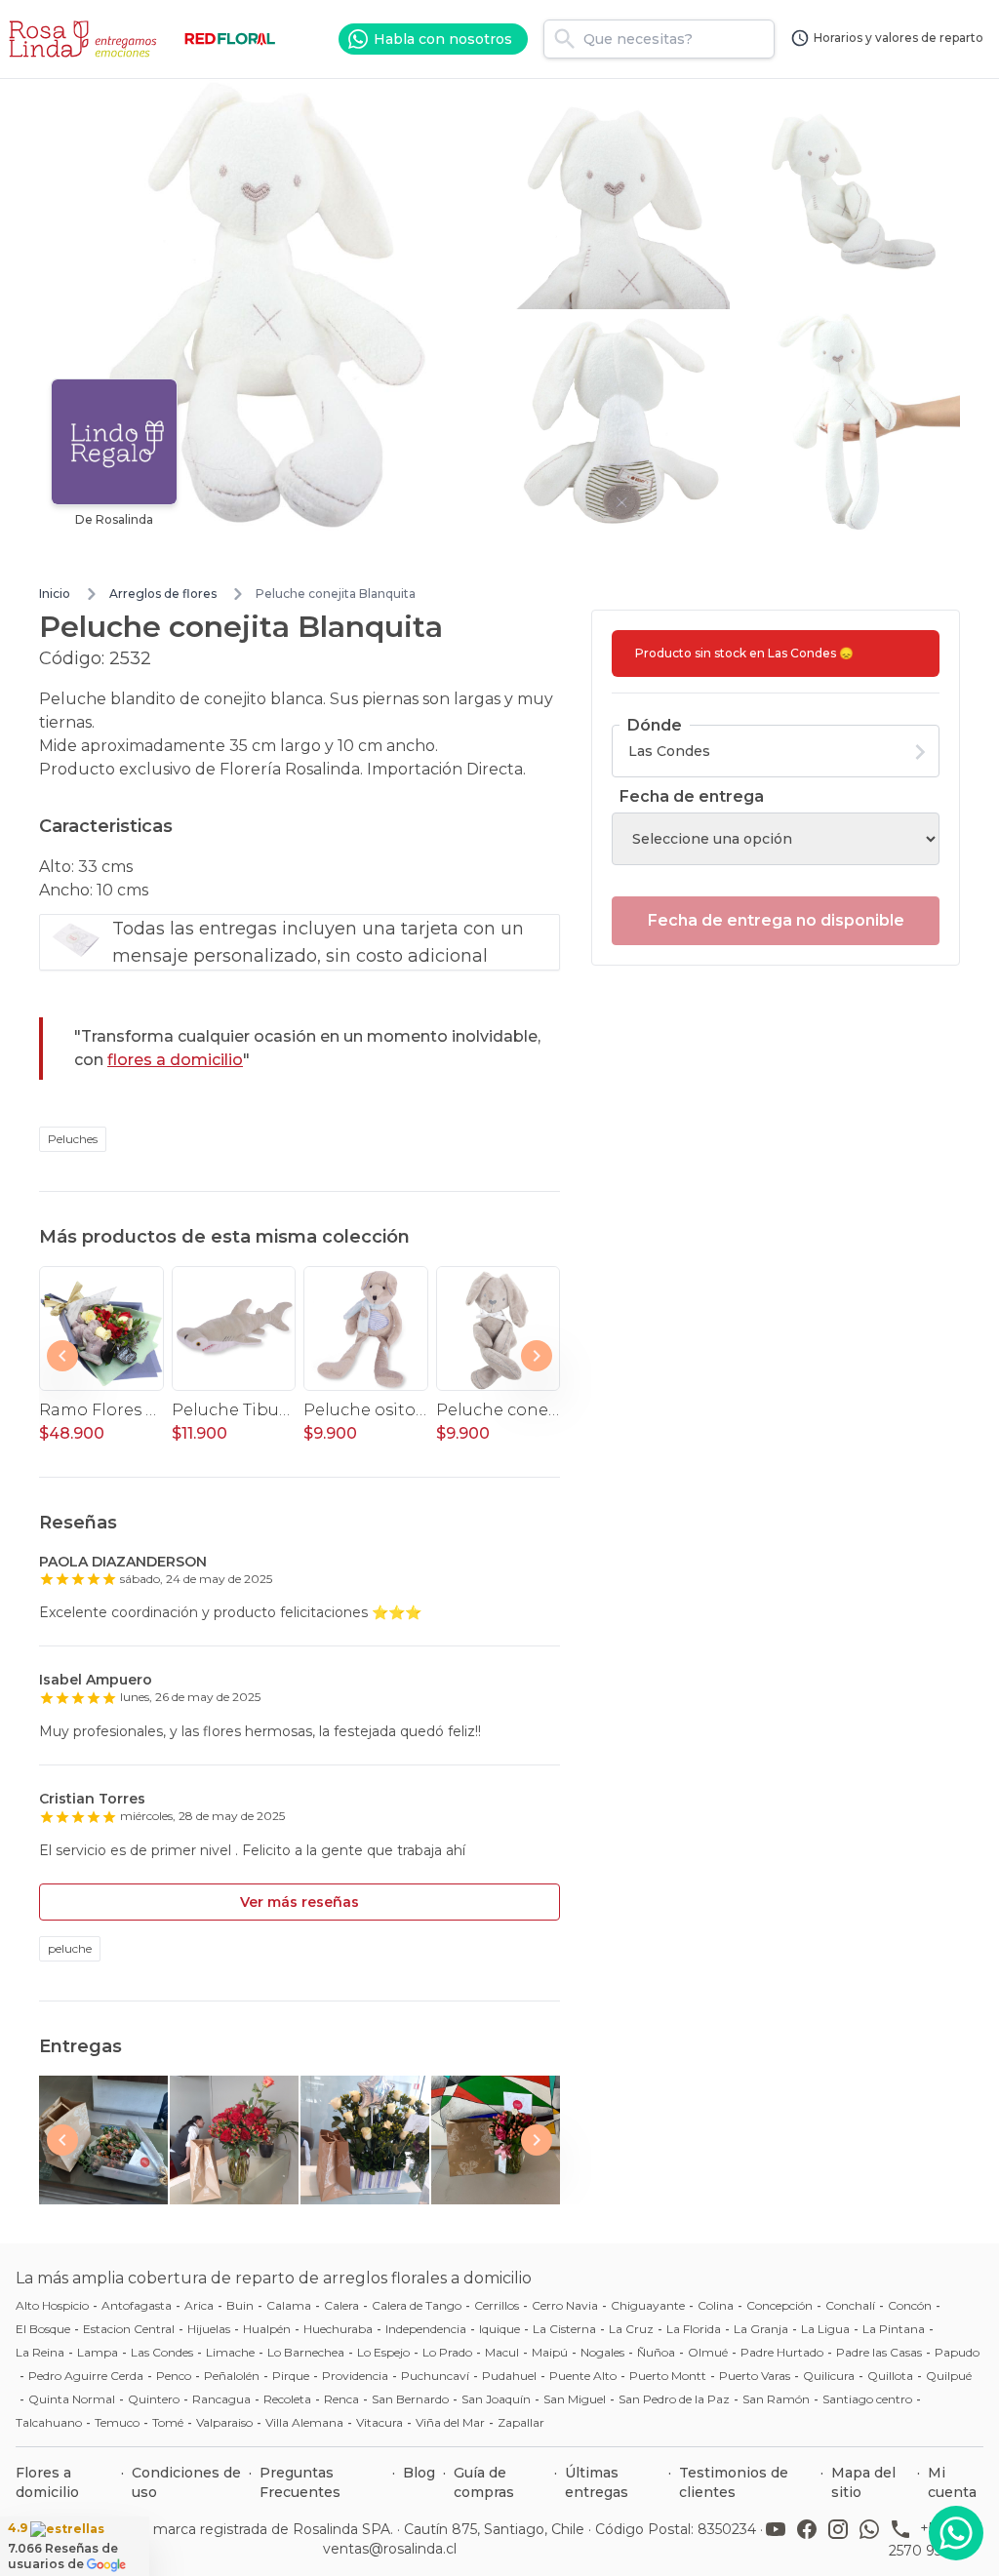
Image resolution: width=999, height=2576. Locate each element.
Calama (289, 2305)
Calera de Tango (417, 2305)
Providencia (355, 2376)
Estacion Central (129, 2329)
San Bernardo (410, 2399)
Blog (419, 2473)
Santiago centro (867, 2399)
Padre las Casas (879, 2352)
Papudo (957, 2352)
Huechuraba (338, 2329)
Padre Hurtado (782, 2352)
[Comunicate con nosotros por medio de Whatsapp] (956, 2533)
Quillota (890, 2376)
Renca (341, 2399)
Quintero (154, 2399)
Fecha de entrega (692, 796)
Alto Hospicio (52, 2305)
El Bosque (43, 2329)
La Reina (40, 2352)
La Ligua (825, 2329)
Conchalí (850, 2305)
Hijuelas (209, 2329)
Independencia (426, 2329)
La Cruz (631, 2329)
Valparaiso (224, 2422)
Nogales (602, 2352)
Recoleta (287, 2399)
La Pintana (894, 2329)
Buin (240, 2305)
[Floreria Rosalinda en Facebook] (811, 2539)
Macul (502, 2352)
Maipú (550, 2352)
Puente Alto (583, 2376)
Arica (199, 2305)
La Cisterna (564, 2329)
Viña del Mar (450, 2422)
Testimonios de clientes (734, 2482)
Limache (230, 2352)
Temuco (117, 2422)
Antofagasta (137, 2305)
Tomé (168, 2422)
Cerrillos (497, 2305)
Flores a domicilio (47, 2482)
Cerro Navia (565, 2305)
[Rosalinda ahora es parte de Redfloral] (230, 39)
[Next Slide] (537, 1356)
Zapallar (521, 2422)
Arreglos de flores (163, 594)
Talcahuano (49, 2422)
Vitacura (380, 2422)
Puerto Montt (668, 2376)
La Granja (761, 2329)
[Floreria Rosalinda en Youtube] (779, 2539)
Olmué (708, 2352)
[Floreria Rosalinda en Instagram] (842, 2539)
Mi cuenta (952, 2482)
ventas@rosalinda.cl (390, 2549)
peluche (70, 1948)
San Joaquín (496, 2399)
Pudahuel (509, 2376)
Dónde (655, 725)
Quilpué (949, 2376)
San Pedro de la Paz (674, 2399)
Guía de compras (484, 2482)
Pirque (291, 2376)
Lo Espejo (383, 2352)
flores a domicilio (175, 1060)
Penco (174, 2376)
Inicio (55, 594)
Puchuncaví (435, 2376)
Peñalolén (232, 2376)
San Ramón (776, 2399)
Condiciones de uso (186, 2482)
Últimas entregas (597, 2482)
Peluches (73, 1139)
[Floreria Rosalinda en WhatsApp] (873, 2539)
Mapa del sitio (863, 2482)
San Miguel (575, 2399)
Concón (910, 2305)
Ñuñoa (656, 2352)
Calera (341, 2305)
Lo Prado (447, 2352)
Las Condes (162, 2352)
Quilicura (829, 2376)
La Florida (694, 2329)
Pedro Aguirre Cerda (86, 2376)
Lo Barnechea (306, 2352)
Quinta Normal (72, 2399)
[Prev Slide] (62, 1356)
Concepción (779, 2305)
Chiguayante (648, 2305)
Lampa (98, 2352)
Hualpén (267, 2329)
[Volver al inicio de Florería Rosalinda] (86, 39)
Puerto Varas (755, 2376)
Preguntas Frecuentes (300, 2482)
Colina (716, 2305)
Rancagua (221, 2399)
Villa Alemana (304, 2422)
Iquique (499, 2329)
